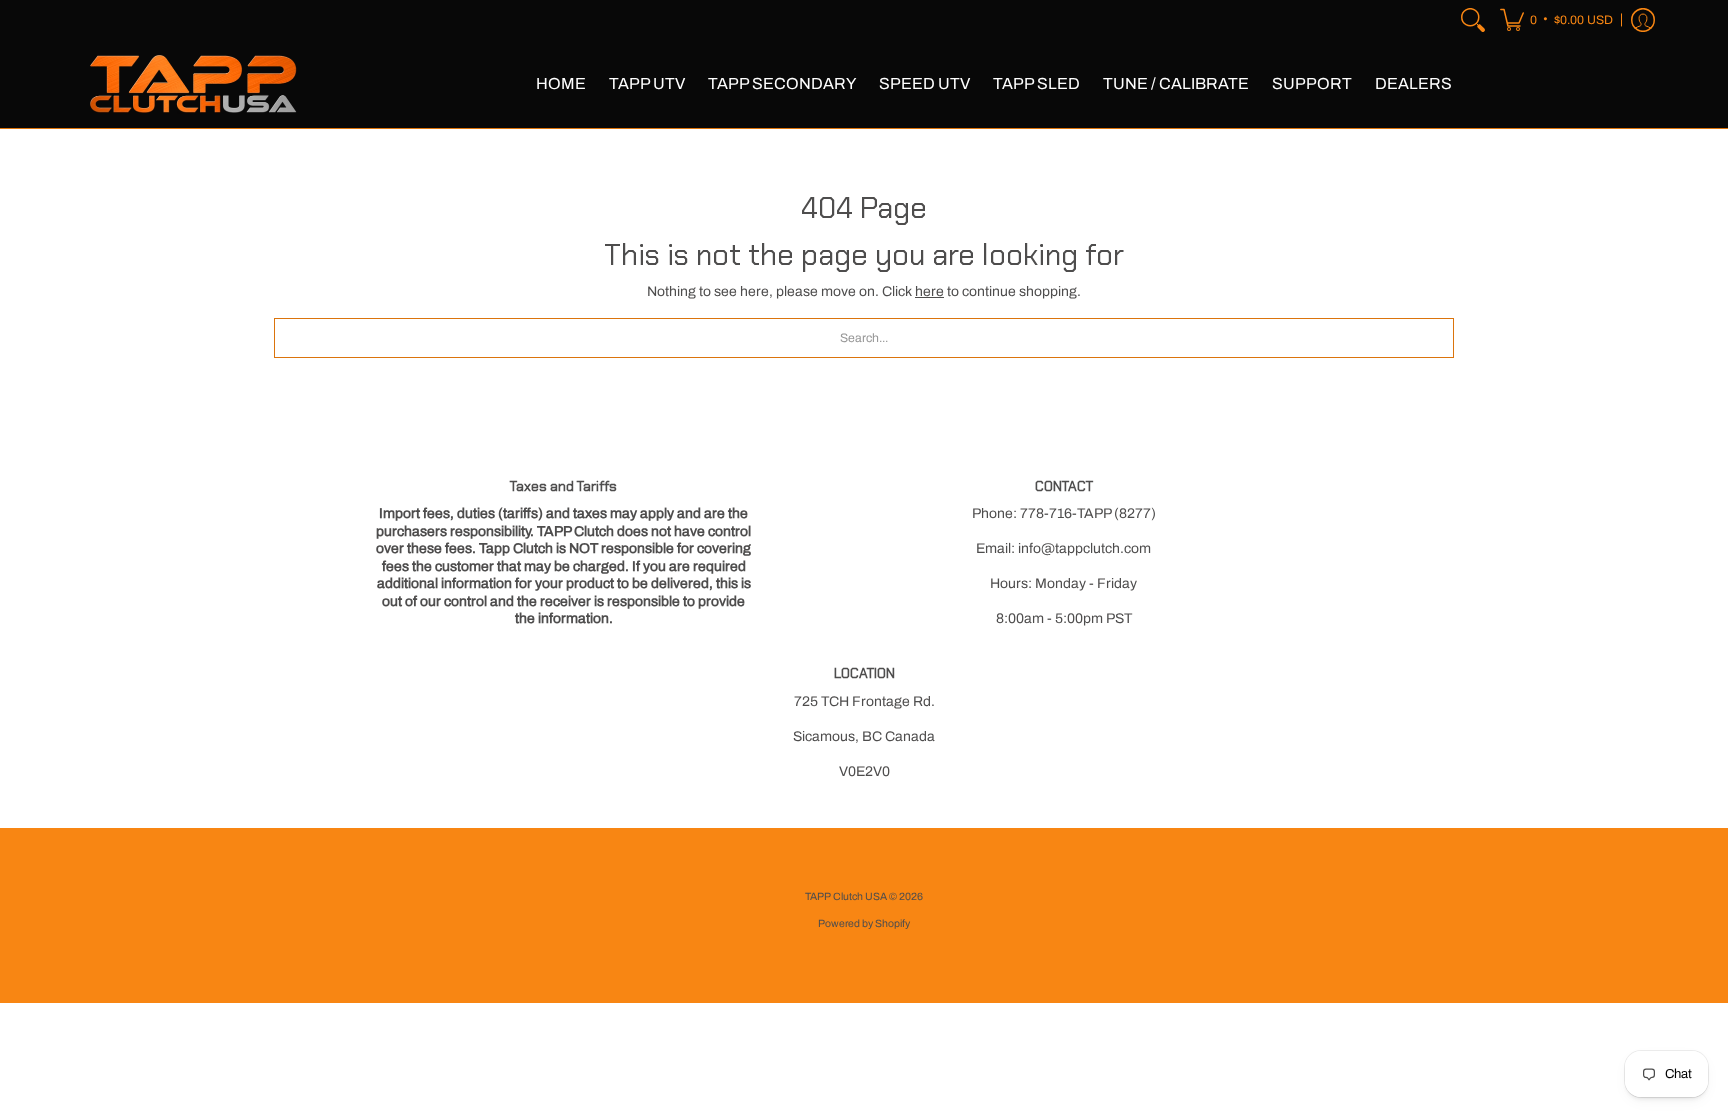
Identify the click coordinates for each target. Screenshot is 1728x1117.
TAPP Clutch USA (847, 896)
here (929, 291)
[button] (1556, 20)
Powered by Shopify (864, 923)
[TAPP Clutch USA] (194, 84)
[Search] (1473, 20)
